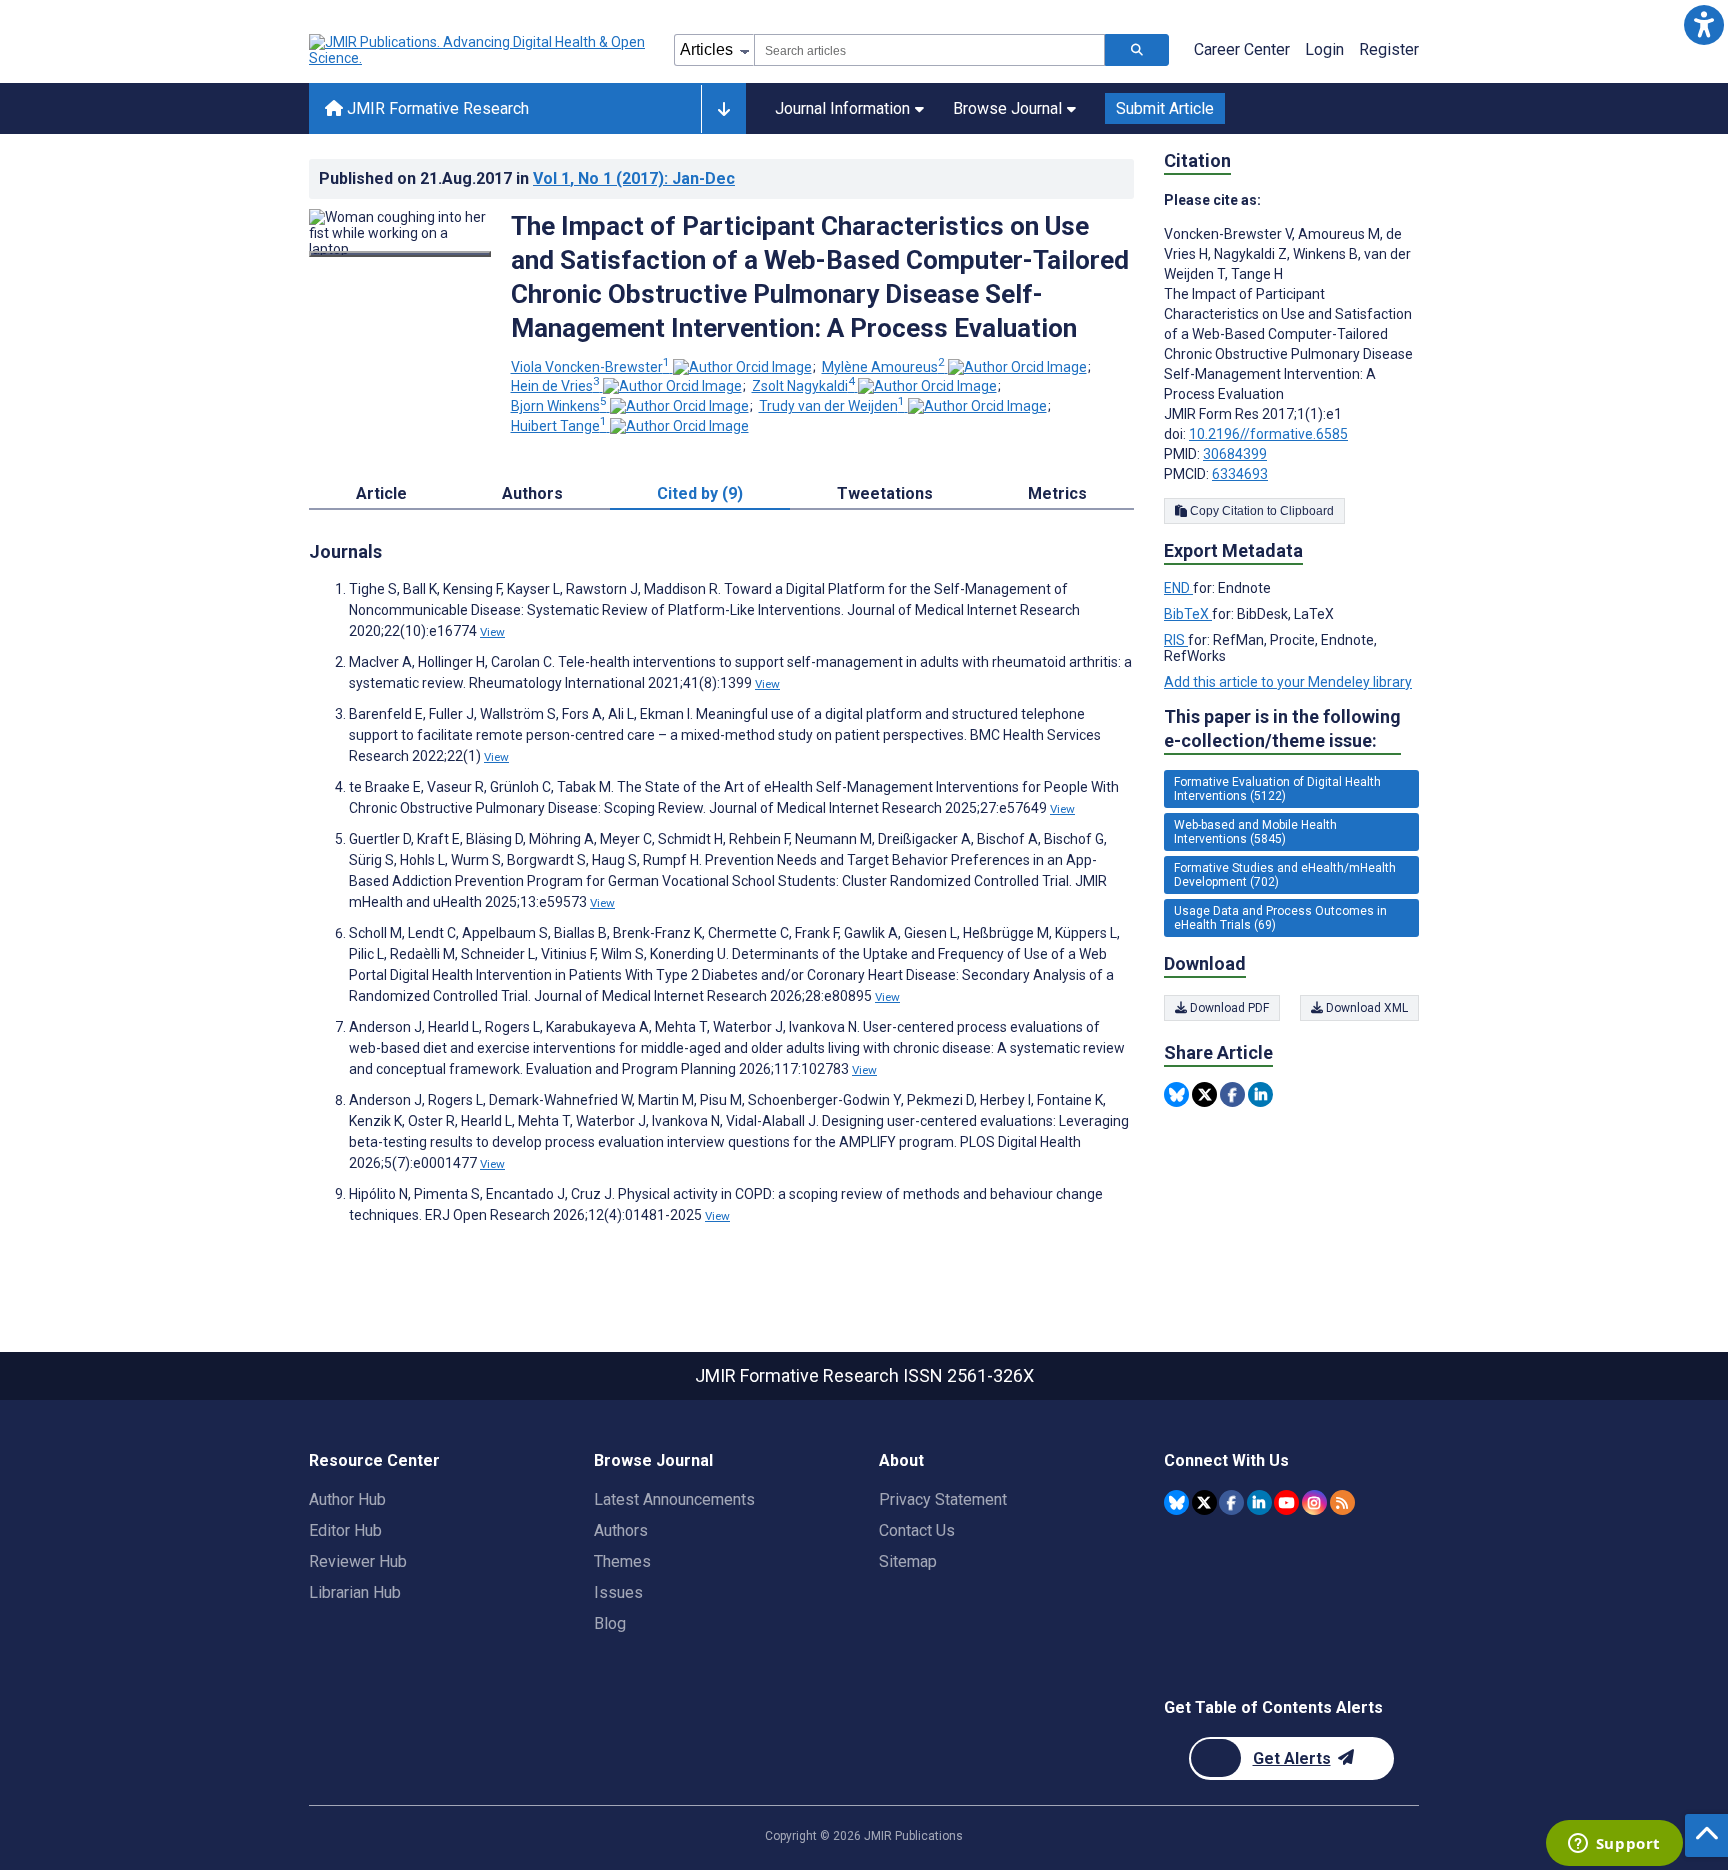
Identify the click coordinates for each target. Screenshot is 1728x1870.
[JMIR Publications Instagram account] (1314, 1502)
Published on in (527, 178)
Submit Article (1165, 108)
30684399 (1235, 454)
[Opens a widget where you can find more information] (1614, 1845)
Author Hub (347, 1499)
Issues (618, 1592)
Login (1324, 49)
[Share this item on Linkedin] (1260, 1094)
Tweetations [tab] (885, 493)
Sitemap (908, 1561)
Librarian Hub (355, 1592)
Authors (621, 1530)
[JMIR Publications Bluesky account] (1176, 1502)
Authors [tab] (532, 493)
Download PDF (1228, 1008)
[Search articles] (1137, 50)
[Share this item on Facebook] (1232, 1094)
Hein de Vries (555, 386)
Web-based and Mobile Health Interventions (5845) (1255, 832)
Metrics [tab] (1057, 493)
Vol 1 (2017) (634, 178)
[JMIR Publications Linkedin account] (1259, 1502)
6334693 (1240, 474)
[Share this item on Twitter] (1204, 1094)
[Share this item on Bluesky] (1176, 1094)
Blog (610, 1623)
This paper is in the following (1282, 728)
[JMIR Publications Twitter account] (1204, 1502)
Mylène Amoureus (883, 367)
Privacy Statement (943, 1499)
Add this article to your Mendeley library (1288, 682)
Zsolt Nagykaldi (803, 386)
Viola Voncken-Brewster (590, 367)
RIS (1176, 640)
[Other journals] (723, 109)
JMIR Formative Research (436, 108)
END (1178, 588)
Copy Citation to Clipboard (1260, 511)
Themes (622, 1561)
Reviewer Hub (358, 1561)
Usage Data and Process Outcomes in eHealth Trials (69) (1280, 918)
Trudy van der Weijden (832, 406)
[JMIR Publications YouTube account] (1286, 1502)
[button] (1703, 24)
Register (1389, 49)
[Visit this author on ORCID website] (742, 367)
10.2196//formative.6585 (1268, 434)
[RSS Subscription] (1342, 1502)
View (492, 632)
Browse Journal (1007, 108)
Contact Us (917, 1530)
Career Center (1242, 49)
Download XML (1365, 1008)
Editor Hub (345, 1530)
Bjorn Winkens (559, 406)
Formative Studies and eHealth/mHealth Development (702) (1285, 875)
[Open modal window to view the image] (400, 254)
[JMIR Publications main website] (479, 50)
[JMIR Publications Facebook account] (1231, 1502)
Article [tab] (381, 493)
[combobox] (929, 50)
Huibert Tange (559, 426)
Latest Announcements (674, 1499)
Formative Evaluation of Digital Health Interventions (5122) (1277, 789)
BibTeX (1188, 614)
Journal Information (842, 108)
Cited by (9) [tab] (700, 493)
